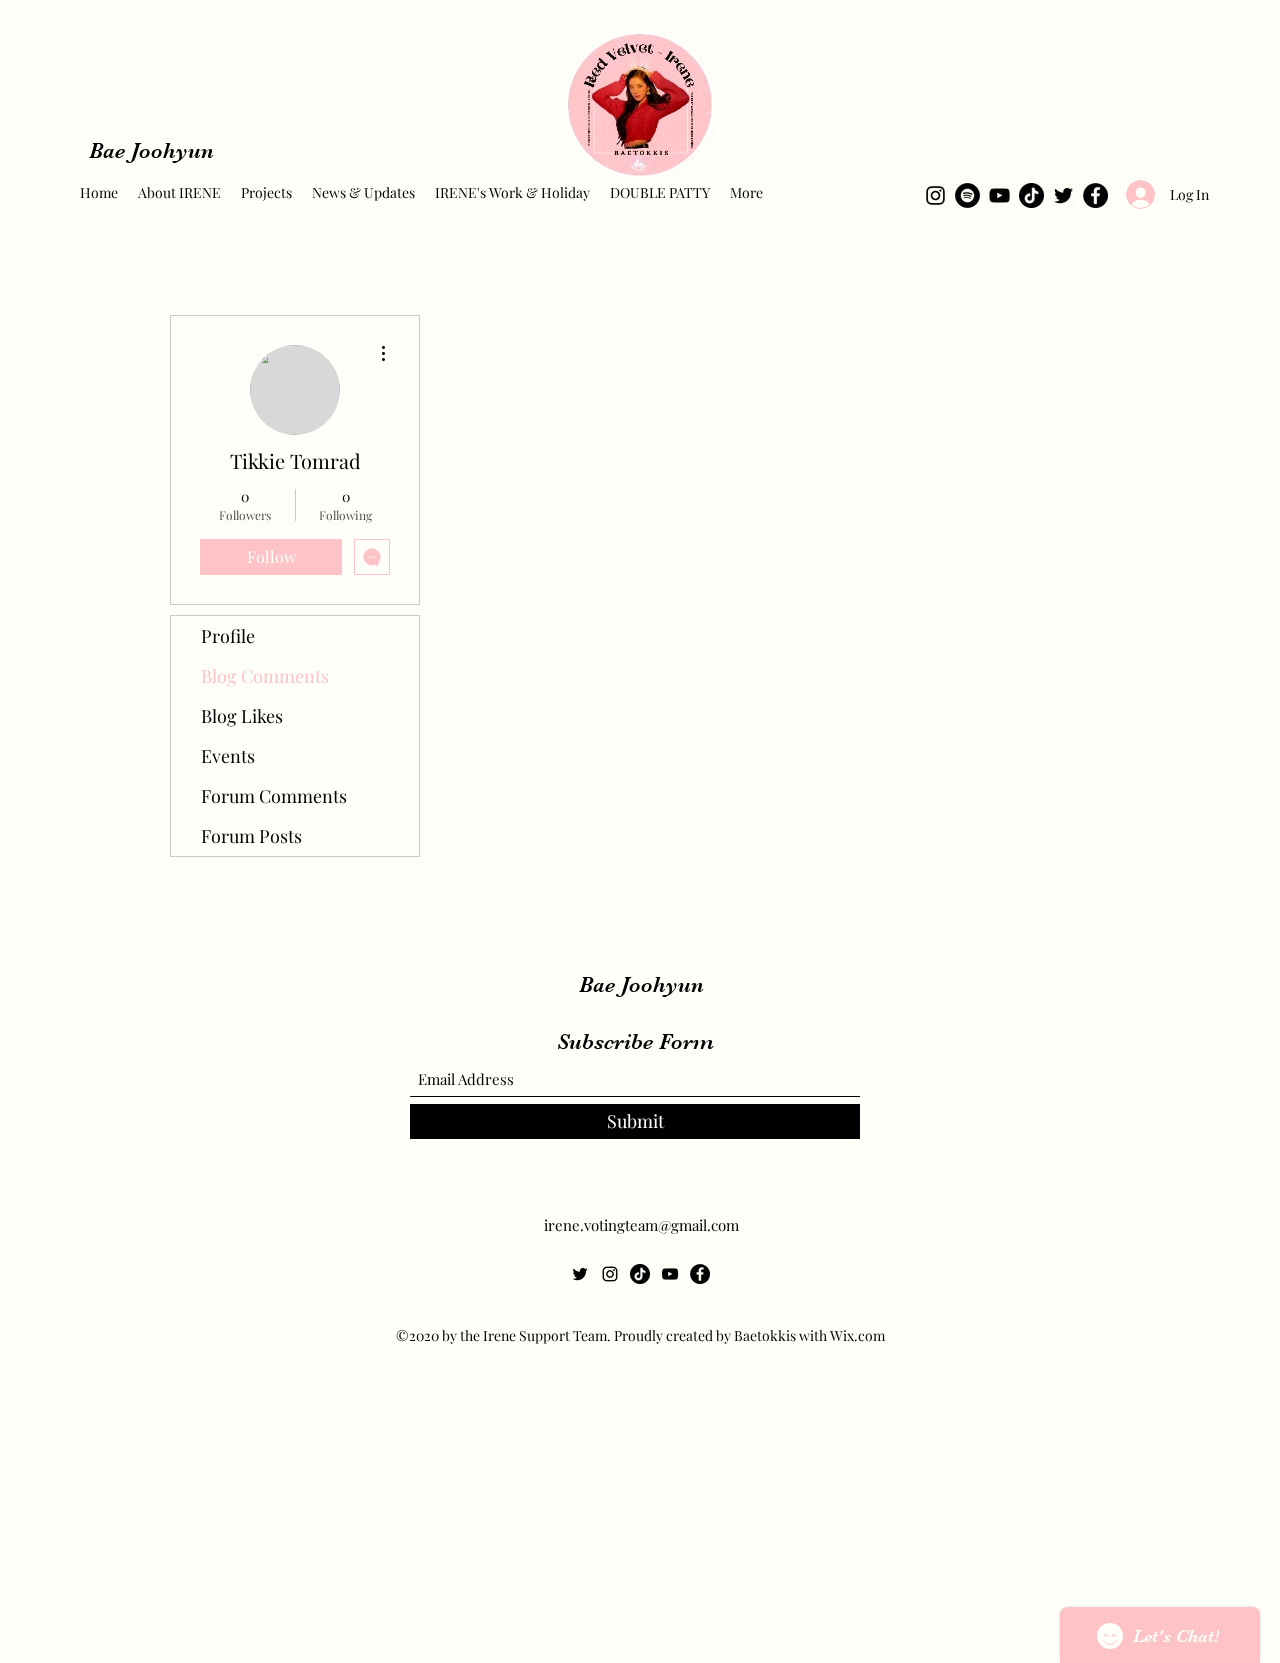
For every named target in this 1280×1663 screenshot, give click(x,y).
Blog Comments (265, 676)
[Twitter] (1063, 195)
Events (228, 756)
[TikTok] (1031, 195)
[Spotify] (967, 195)
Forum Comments (274, 796)
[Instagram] (935, 195)
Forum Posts (251, 836)
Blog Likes (242, 716)
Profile (228, 636)
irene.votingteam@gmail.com (641, 1225)
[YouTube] (999, 195)
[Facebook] (1095, 195)
